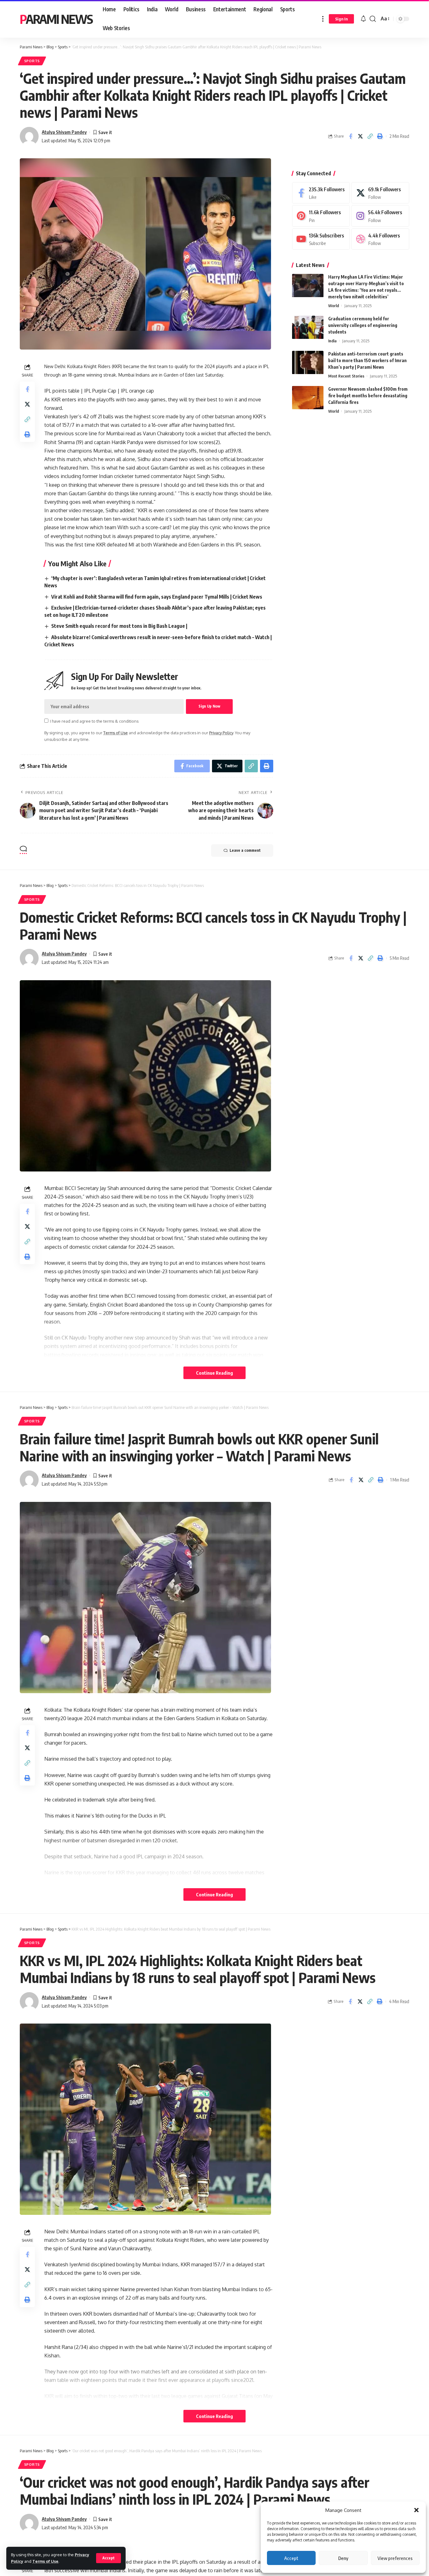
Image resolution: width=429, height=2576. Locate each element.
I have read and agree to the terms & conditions (94, 721)
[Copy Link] (370, 136)
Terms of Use (45, 2561)
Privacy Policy (221, 733)
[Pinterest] (321, 216)
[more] (323, 19)
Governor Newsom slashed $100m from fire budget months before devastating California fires (368, 396)
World (334, 306)
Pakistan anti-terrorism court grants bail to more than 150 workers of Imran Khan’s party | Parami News (367, 361)
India (332, 341)
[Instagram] (380, 216)
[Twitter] (380, 193)
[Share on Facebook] (350, 136)
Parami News (56, 19)
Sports (32, 61)
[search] (373, 19)
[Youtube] (321, 239)
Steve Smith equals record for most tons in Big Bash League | (119, 626)
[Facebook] (321, 193)
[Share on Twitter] (360, 136)
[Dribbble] (380, 239)
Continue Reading (215, 1373)
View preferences (395, 2558)
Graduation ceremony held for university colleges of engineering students (363, 326)
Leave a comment (245, 850)
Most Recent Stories (346, 376)
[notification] (363, 19)
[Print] (380, 136)
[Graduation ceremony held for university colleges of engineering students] (308, 327)
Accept (291, 2558)
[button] (416, 2510)
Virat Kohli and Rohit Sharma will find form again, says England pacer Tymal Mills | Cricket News (157, 597)
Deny (343, 2558)
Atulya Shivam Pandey (64, 132)
